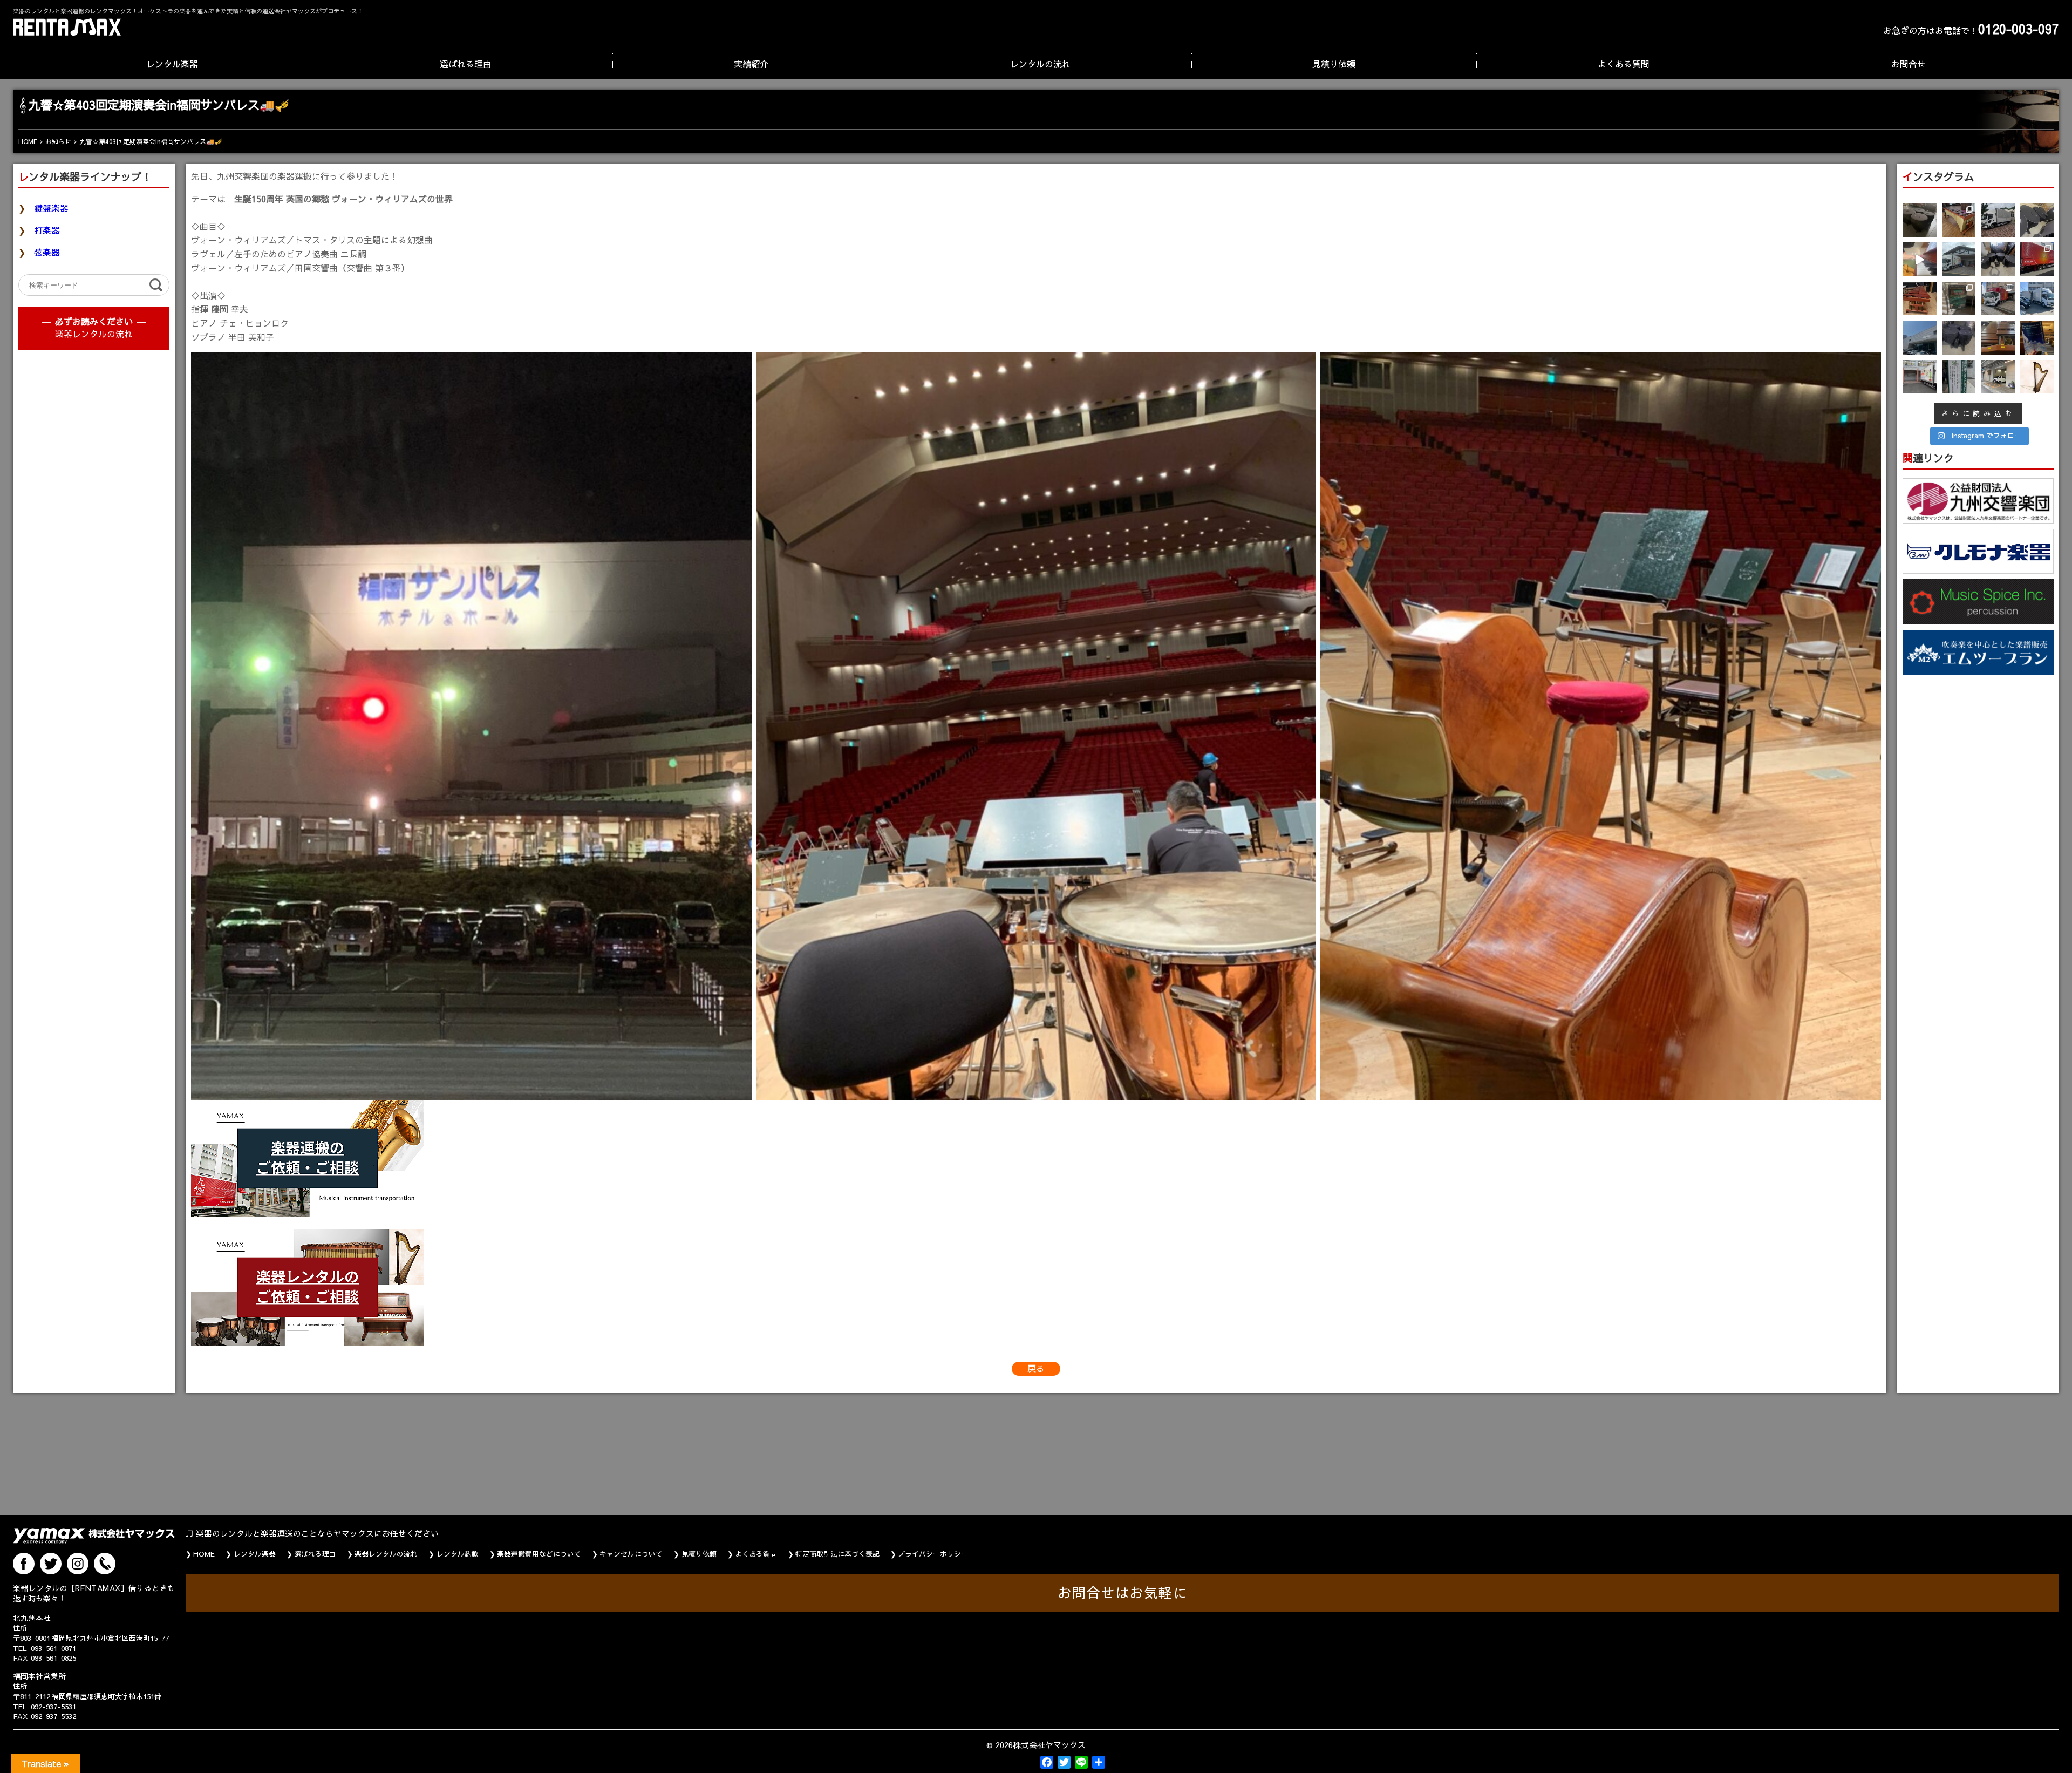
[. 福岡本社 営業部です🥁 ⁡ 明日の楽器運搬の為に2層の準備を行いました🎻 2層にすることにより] (2037, 259)
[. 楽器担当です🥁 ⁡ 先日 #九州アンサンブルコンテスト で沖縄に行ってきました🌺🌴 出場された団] (1959, 377)
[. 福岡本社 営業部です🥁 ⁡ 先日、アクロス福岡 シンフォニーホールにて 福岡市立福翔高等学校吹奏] (1959, 299)
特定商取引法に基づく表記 (837, 1554)
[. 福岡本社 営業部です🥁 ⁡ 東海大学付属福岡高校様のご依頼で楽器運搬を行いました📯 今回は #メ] (1959, 259)
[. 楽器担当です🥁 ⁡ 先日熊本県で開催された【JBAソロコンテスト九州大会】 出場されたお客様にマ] (1998, 338)
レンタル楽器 (172, 64)
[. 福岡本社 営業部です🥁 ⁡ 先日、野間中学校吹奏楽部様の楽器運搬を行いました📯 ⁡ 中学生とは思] (1998, 299)
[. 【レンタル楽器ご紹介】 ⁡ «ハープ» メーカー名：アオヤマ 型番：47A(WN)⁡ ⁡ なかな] (2037, 377)
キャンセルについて (631, 1554)
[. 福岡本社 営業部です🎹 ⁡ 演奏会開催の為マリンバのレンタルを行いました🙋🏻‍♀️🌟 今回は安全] (1959, 220)
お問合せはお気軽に (1123, 1592)
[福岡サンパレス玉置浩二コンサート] (1036, 726)
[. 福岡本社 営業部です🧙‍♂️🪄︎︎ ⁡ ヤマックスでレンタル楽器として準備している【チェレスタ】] (1920, 259)
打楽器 (47, 230)
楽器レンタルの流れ (94, 334)
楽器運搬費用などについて (539, 1554)
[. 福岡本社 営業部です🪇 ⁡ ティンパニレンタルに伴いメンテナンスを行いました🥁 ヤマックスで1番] (1959, 338)
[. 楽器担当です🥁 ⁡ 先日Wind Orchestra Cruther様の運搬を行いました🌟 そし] (2037, 338)
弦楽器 (47, 252)
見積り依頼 (1334, 64)
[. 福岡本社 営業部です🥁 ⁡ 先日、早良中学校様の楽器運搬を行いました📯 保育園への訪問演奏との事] (2037, 299)
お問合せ (1909, 64)
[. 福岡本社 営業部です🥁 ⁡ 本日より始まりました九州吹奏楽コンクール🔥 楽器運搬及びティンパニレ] (1920, 220)
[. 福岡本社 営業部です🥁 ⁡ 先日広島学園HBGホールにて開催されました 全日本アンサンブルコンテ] (1920, 338)
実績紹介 (751, 64)
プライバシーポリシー (933, 1554)
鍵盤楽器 (51, 208)
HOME (204, 1554)
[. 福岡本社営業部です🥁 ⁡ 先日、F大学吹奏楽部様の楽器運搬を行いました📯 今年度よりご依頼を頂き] (1998, 220)
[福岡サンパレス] (471, 726)
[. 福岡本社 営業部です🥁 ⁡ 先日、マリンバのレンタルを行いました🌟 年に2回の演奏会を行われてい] (1920, 299)
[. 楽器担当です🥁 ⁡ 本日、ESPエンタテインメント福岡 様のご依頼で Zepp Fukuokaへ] (1998, 377)
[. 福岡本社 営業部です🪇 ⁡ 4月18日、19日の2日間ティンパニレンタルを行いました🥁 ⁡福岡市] (1998, 259)
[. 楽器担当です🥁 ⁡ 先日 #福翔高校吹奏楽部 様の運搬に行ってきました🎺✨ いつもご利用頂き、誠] (1920, 377)
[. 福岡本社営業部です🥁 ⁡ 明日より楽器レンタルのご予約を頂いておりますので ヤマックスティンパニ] (2037, 220)
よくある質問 (1624, 64)
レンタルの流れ (1040, 64)
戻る (1036, 1368)
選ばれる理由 (466, 64)
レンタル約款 (458, 1554)
